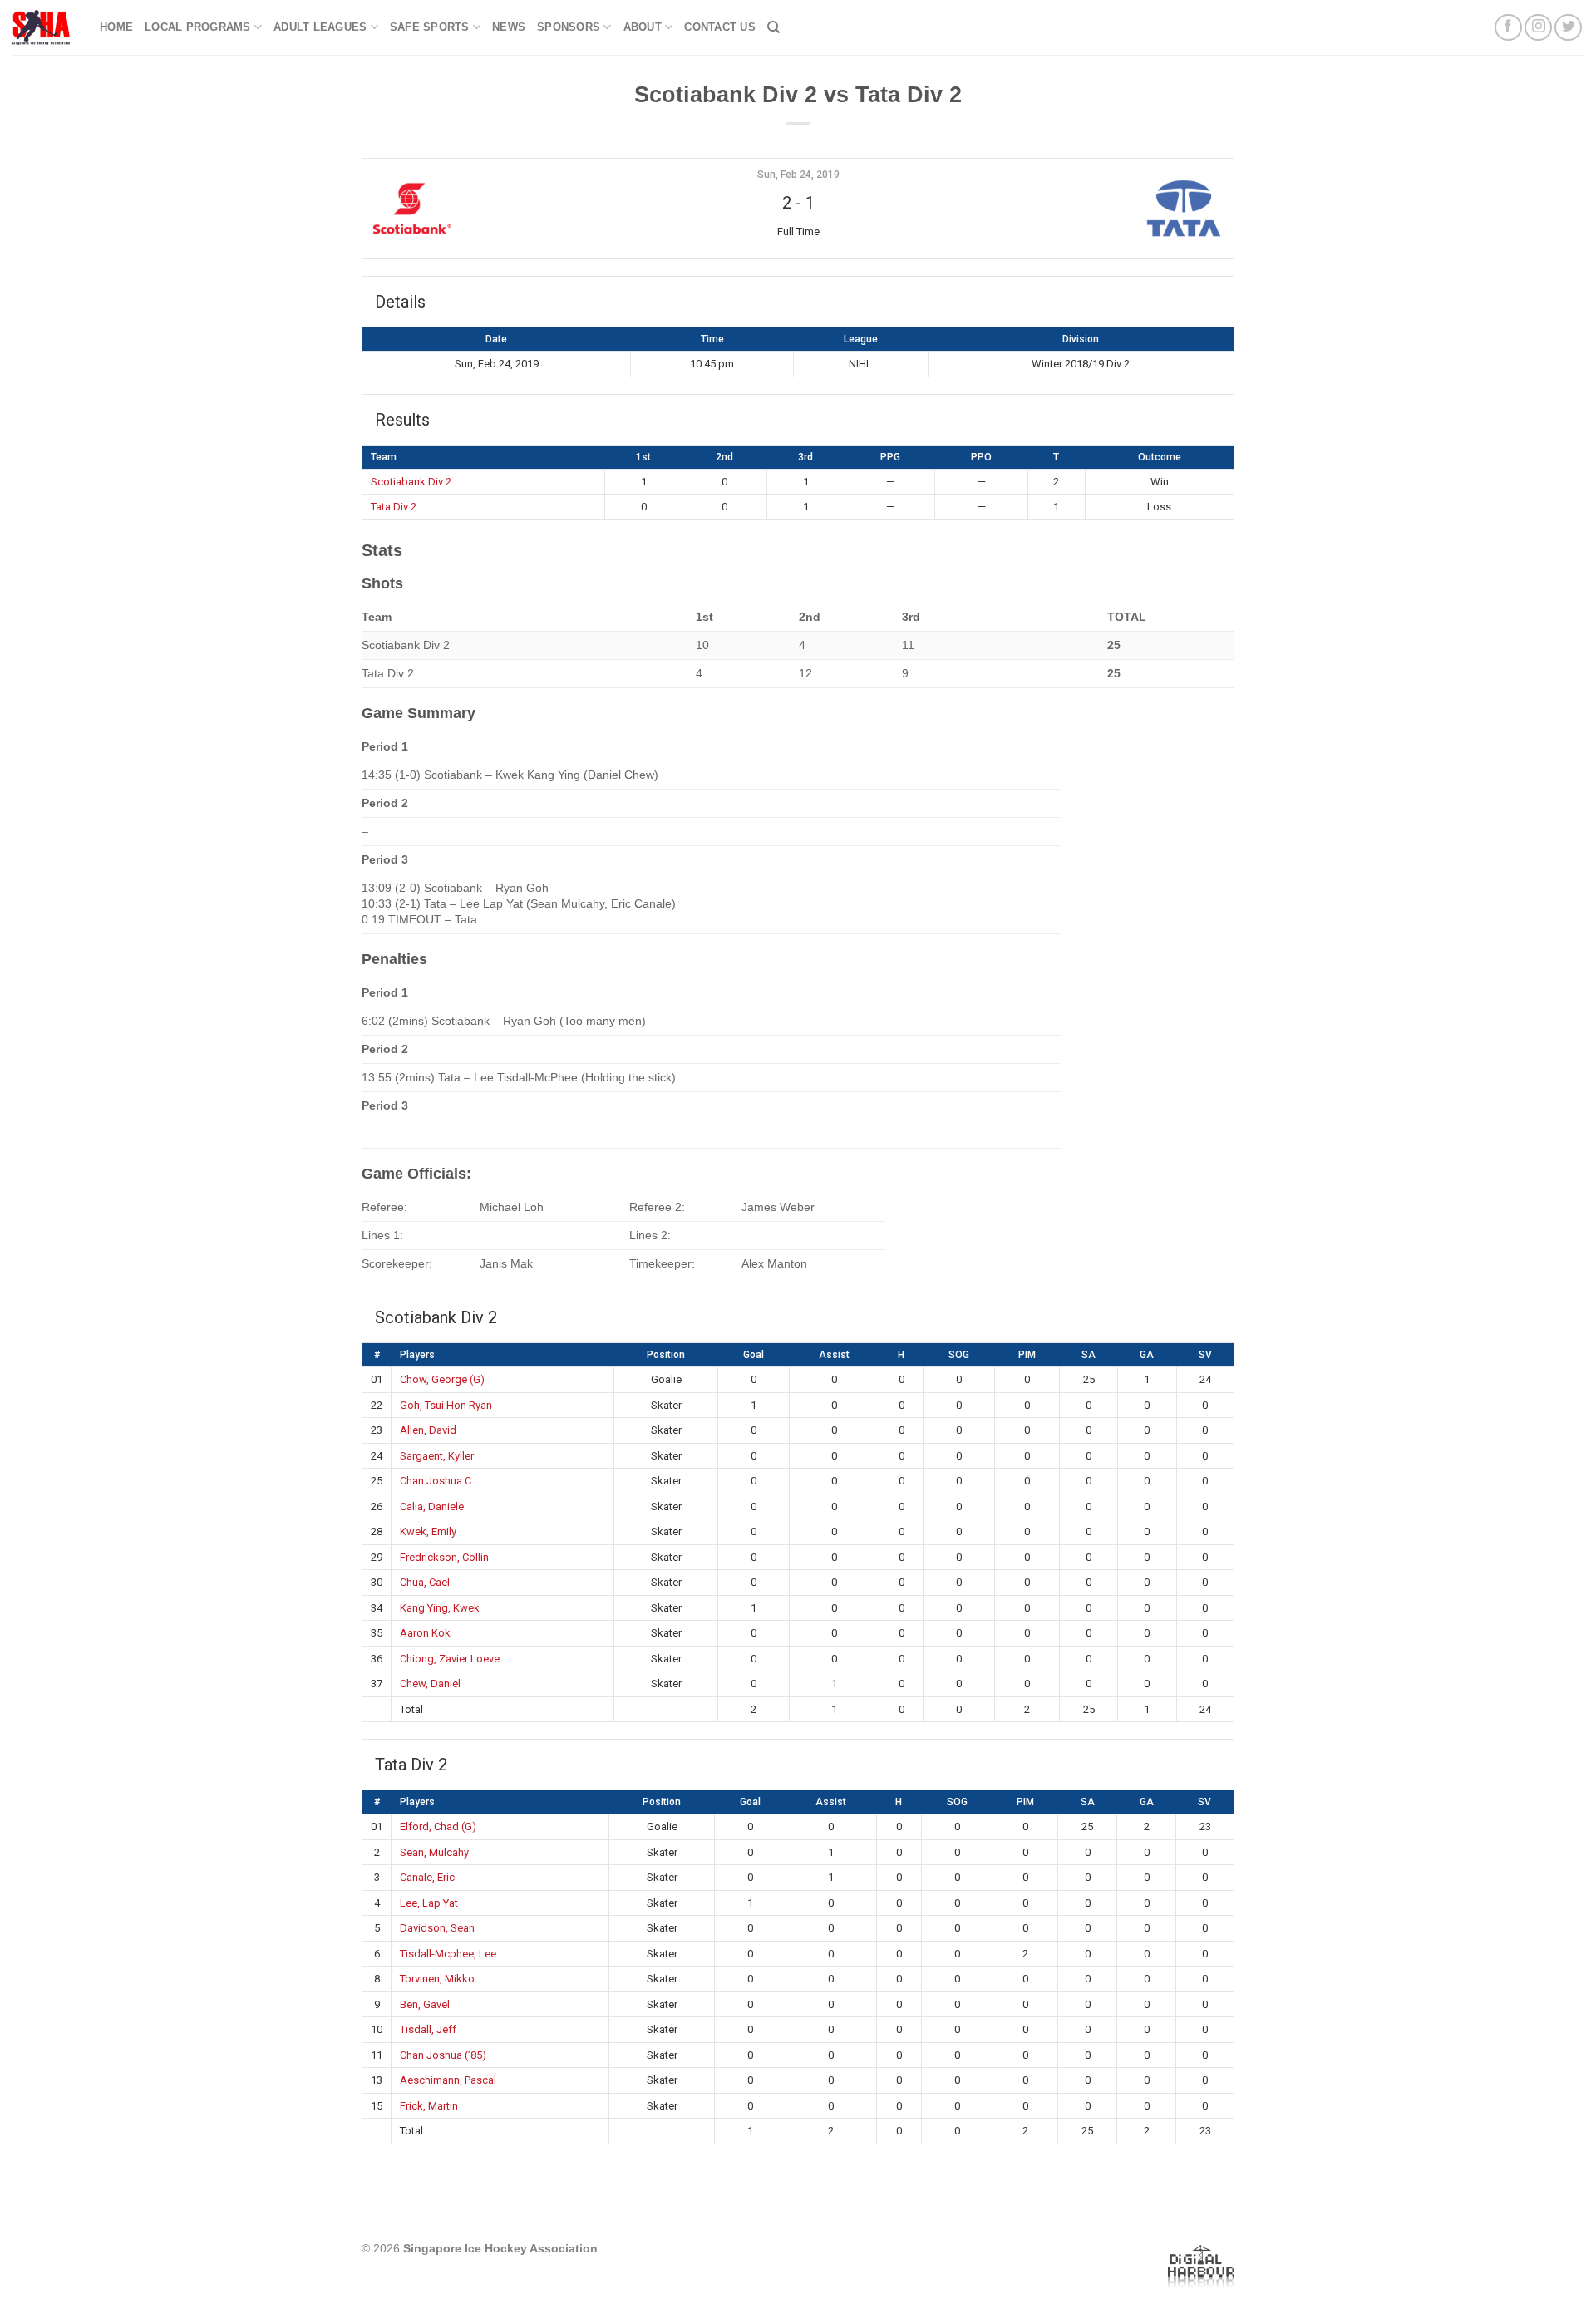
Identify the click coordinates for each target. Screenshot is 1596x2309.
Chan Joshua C (436, 1481)
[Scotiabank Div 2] (515, 209)
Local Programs (198, 27)
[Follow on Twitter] (1568, 28)
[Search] (773, 27)
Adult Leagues (320, 27)
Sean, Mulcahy (434, 1852)
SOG (959, 1355)
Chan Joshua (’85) (443, 2055)
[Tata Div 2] (1081, 209)
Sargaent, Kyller (437, 1456)
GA (1147, 1355)
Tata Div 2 (394, 507)
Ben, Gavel (425, 2004)
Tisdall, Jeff (428, 2029)
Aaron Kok (425, 1633)
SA (1089, 1355)
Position (666, 1355)
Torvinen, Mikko (437, 1979)
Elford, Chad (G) (438, 1827)
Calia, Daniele (432, 1507)
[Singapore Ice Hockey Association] (44, 27)
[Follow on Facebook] (1508, 28)
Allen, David (428, 1430)
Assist (834, 1355)
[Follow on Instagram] (1538, 28)
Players (417, 1355)
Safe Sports (430, 27)
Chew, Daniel (430, 1684)
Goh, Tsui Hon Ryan (446, 1405)
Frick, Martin (429, 2106)
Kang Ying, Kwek (440, 1608)
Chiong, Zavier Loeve (450, 1659)
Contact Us (720, 27)
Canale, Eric (427, 1877)
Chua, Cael (425, 1582)
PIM (1027, 1355)
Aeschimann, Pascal (448, 2080)
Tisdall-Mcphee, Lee (448, 1954)
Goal (754, 1355)
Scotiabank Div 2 (411, 482)
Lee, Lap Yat (429, 1903)
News (509, 27)
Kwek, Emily (428, 1531)
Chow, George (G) (442, 1379)
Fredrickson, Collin (444, 1557)
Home (116, 27)
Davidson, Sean (437, 1928)
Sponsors (569, 27)
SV (1205, 1355)
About (643, 27)
